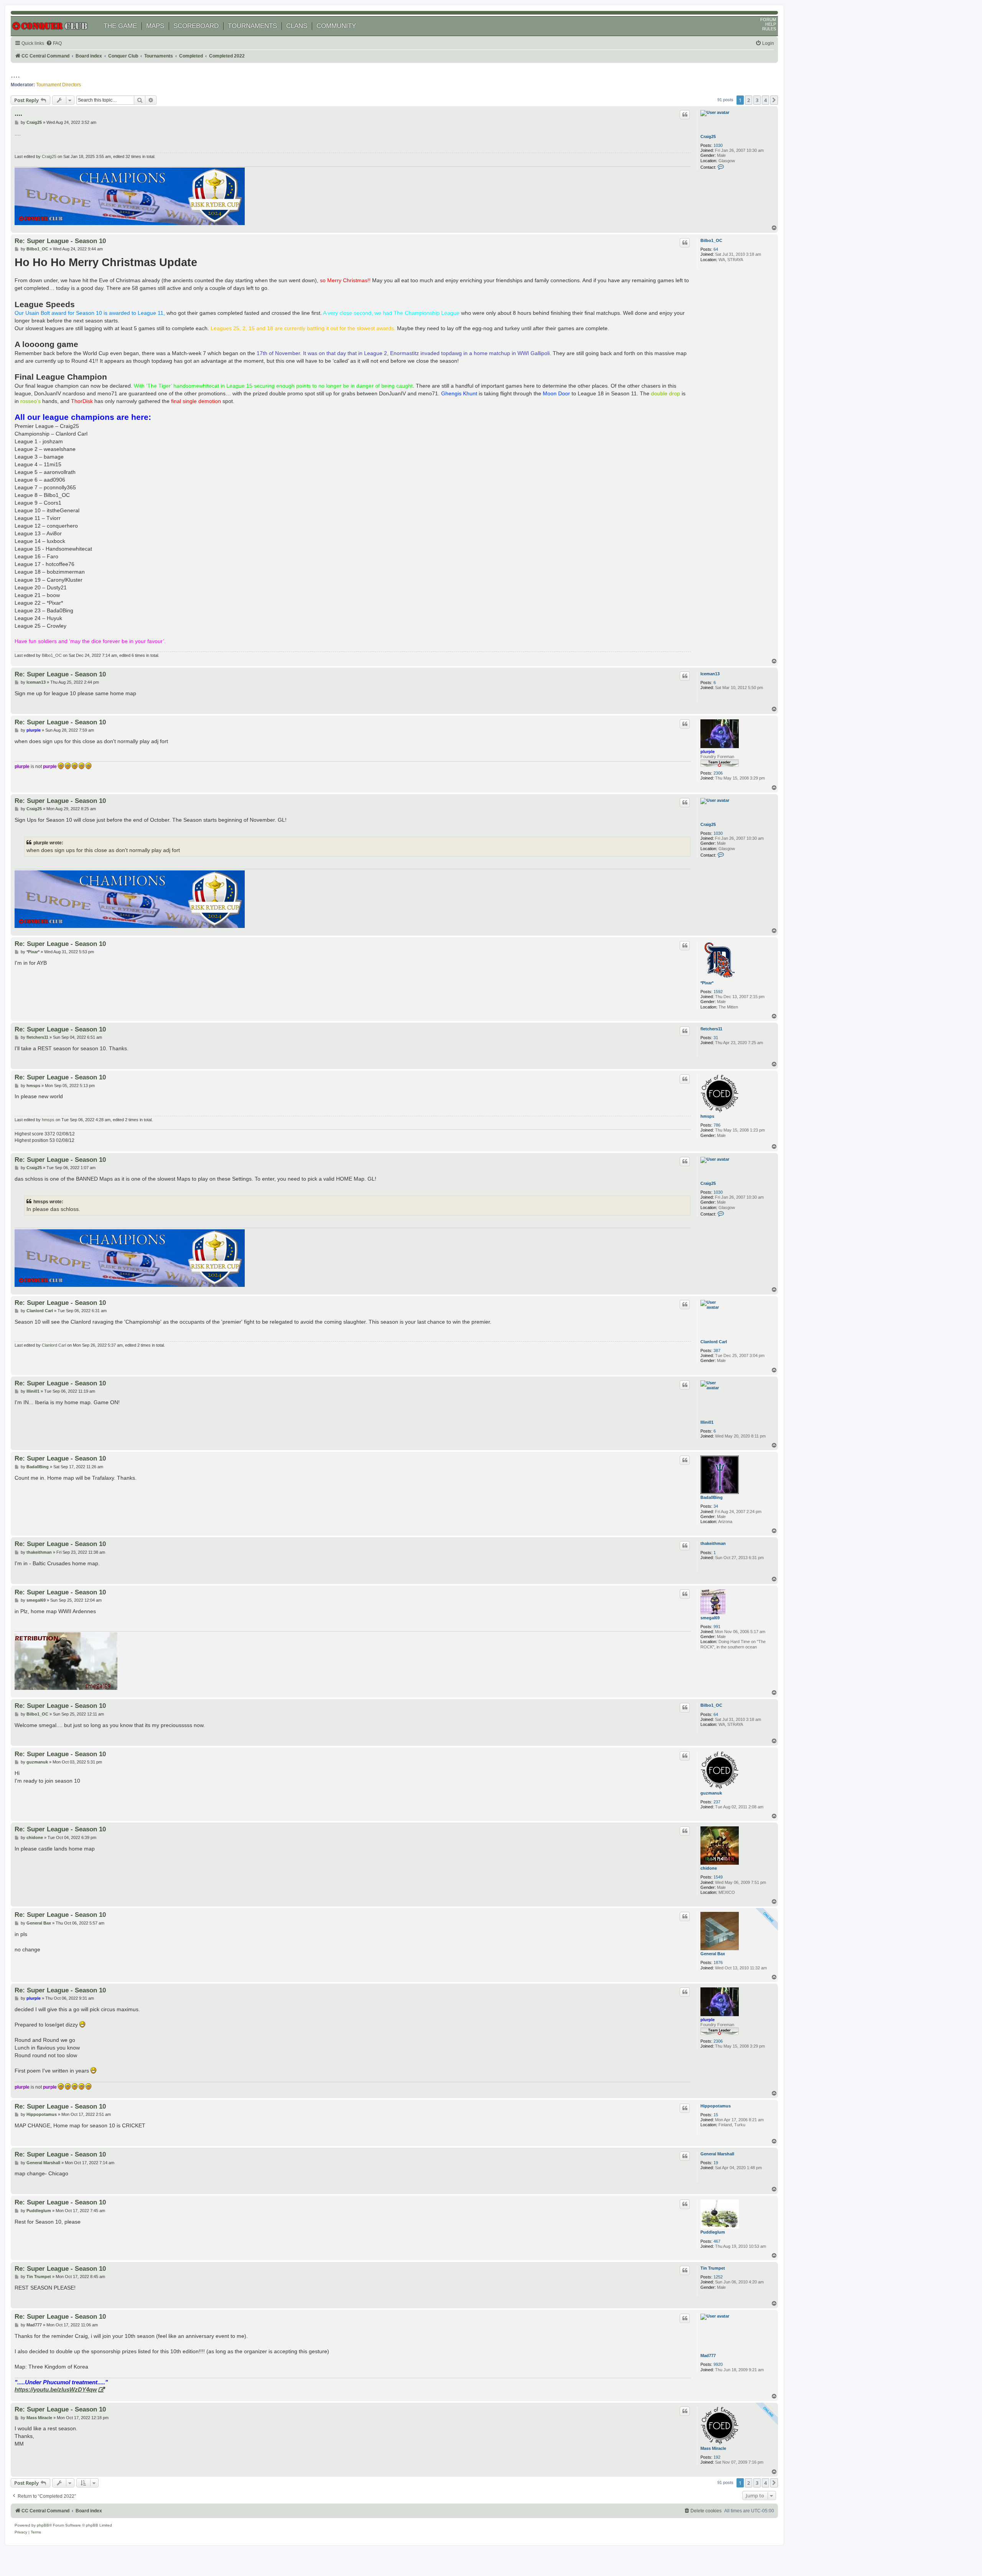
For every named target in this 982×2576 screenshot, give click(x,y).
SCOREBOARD (196, 26)
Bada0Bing (712, 1497)
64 (716, 249)
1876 (718, 1962)
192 (717, 2457)
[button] (774, 100)
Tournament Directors (58, 85)
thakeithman (713, 1543)
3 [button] (757, 100)
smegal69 (710, 1618)
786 (717, 1125)
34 (716, 1506)
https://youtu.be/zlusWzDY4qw (56, 2389)
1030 (718, 145)
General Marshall (717, 2154)
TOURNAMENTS (252, 26)
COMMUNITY (336, 26)
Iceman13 (710, 674)
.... (15, 75)
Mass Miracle (713, 2448)
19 (716, 2163)
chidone (709, 1868)
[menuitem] (54, 44)
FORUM (768, 20)
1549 (718, 1877)
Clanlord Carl (714, 1342)
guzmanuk (711, 1793)
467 (717, 2241)
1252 (718, 2277)
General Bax (713, 1954)
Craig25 (708, 137)
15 (716, 2115)
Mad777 (708, 2356)
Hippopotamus (716, 2106)
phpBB (43, 2525)
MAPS (155, 26)
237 (717, 1802)
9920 (718, 2364)
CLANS (297, 26)
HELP (771, 24)
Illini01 (707, 1422)
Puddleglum (713, 2232)
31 (716, 1038)
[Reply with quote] (685, 115)
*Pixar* (707, 983)
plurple (708, 752)
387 (717, 1351)
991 (717, 1627)
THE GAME (120, 26)
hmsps (707, 1116)
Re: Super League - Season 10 (60, 241)
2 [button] (749, 100)
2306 (718, 773)
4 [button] (765, 100)
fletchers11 (711, 1029)
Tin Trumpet (713, 2268)
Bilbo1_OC (711, 240)
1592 (718, 992)
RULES (769, 29)
